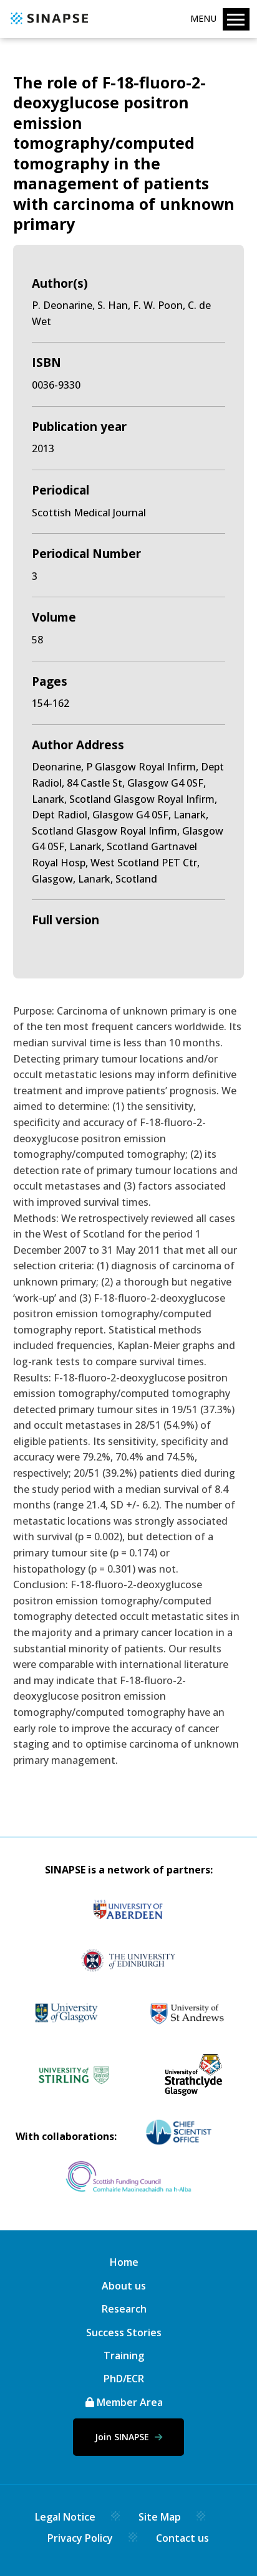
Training (124, 2356)
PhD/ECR (124, 2379)
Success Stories (124, 2332)
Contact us (182, 2538)
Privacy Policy (80, 2538)
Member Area (128, 2402)
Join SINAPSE (123, 2437)
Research (124, 2309)
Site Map (160, 2517)
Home (124, 2262)
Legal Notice (65, 2517)
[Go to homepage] (48, 25)
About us (124, 2286)
